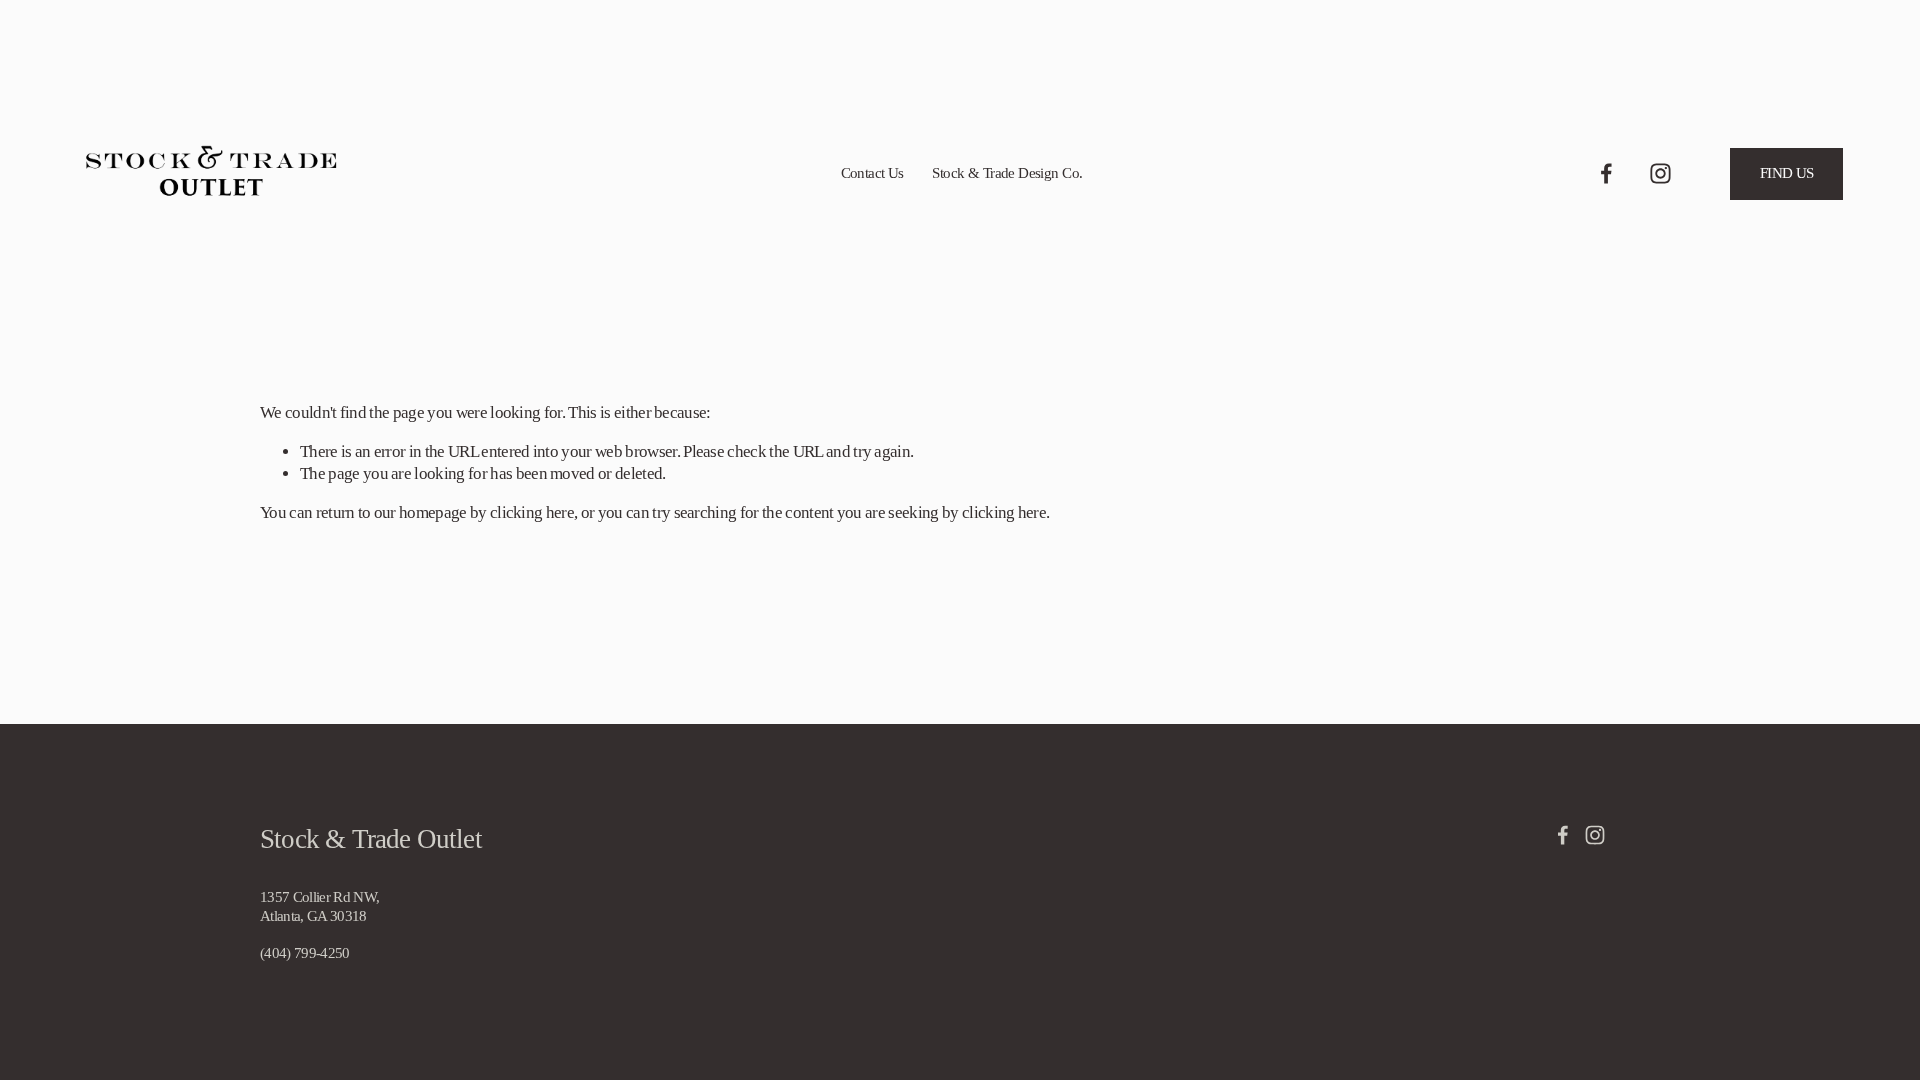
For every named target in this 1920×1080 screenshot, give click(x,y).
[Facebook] (1606, 173)
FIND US (1787, 173)
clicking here (532, 512)
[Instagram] (1660, 173)
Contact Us (872, 173)
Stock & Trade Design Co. (1007, 173)
